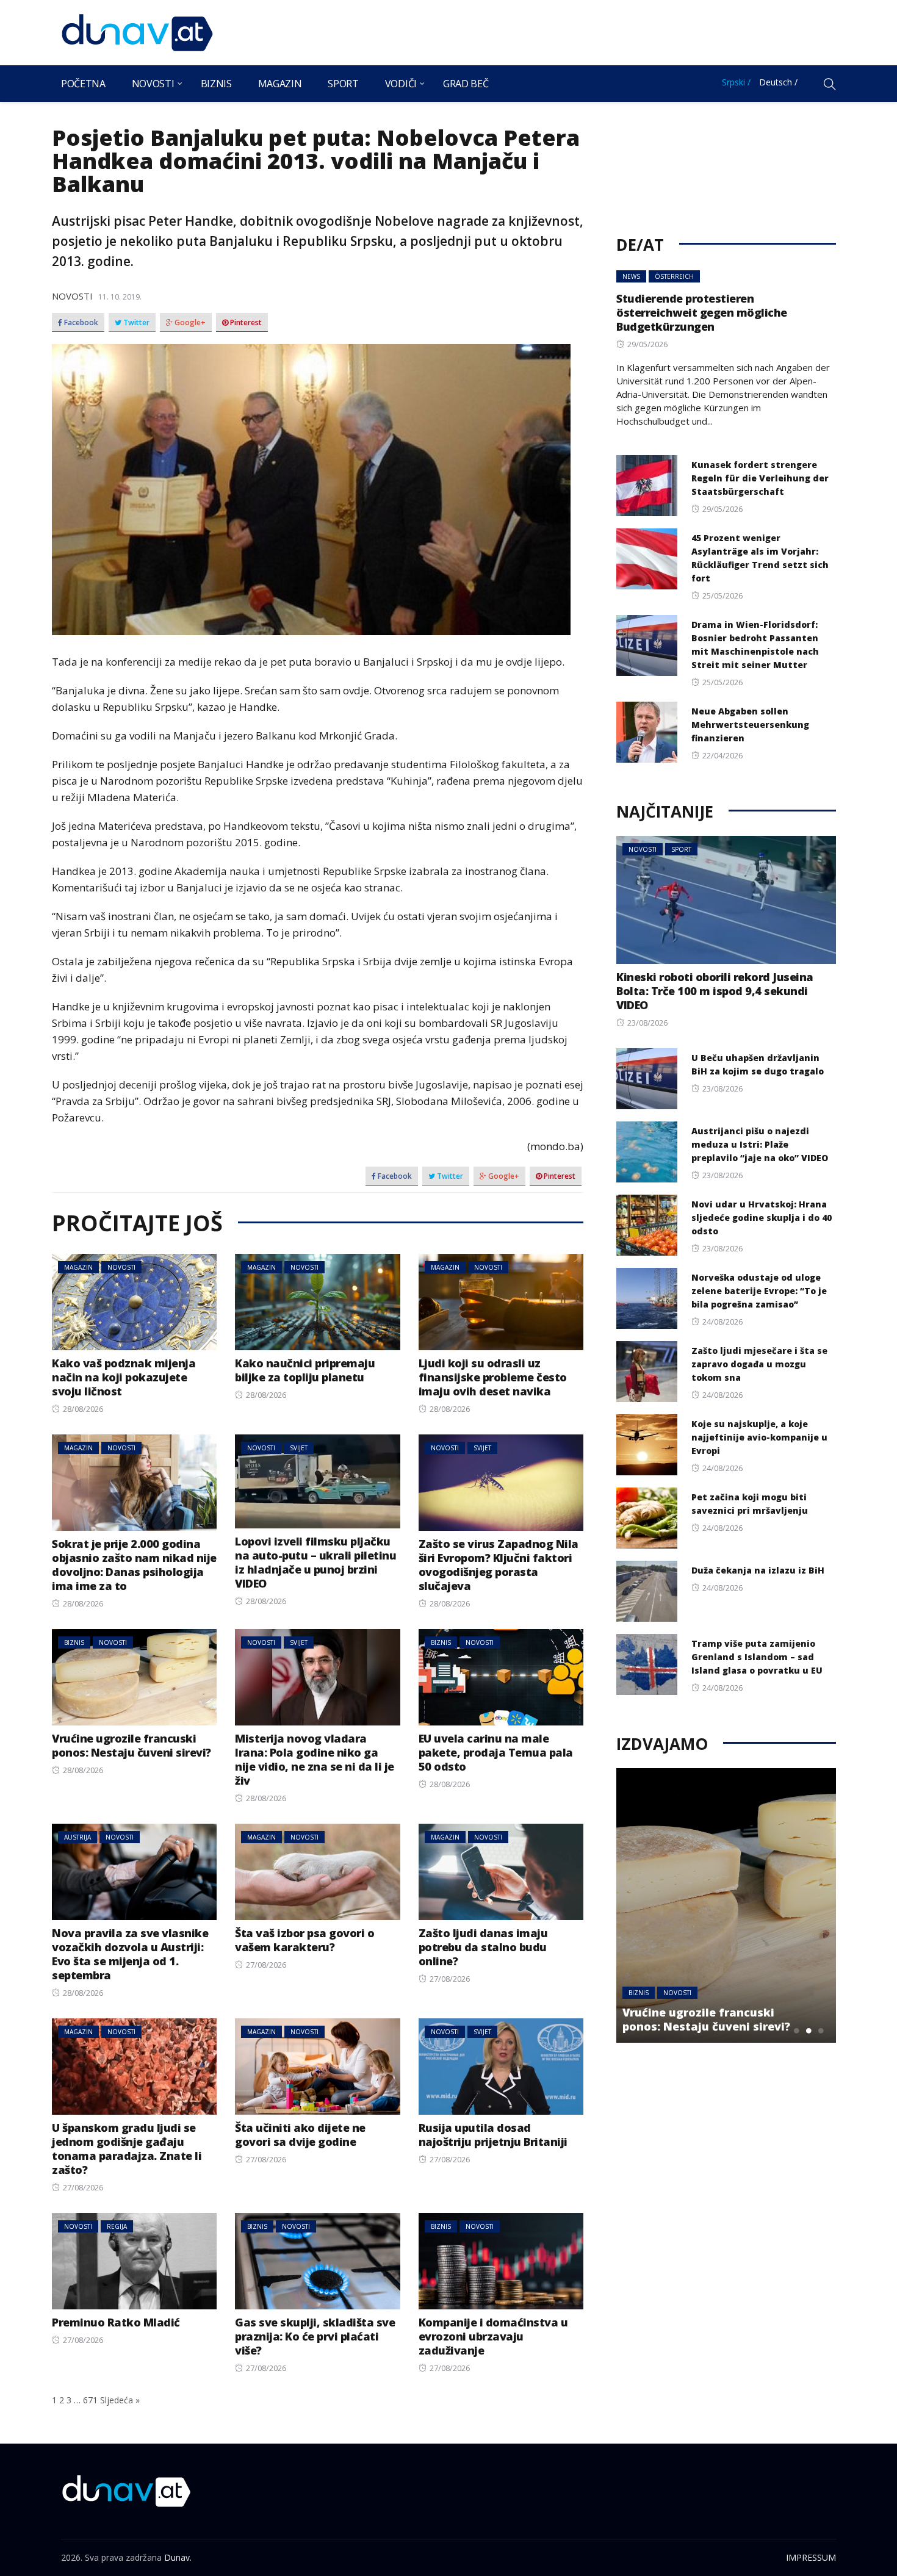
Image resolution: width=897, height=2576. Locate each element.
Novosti (153, 84)
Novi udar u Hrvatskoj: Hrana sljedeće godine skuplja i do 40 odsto (762, 1218)
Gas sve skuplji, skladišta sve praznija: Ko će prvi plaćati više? (315, 2336)
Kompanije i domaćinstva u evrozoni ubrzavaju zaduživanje (493, 2336)
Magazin (280, 84)
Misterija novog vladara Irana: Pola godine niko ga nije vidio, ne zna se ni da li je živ (315, 1759)
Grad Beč (466, 84)
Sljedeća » (120, 2400)
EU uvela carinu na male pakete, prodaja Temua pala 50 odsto (496, 1752)
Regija (117, 2226)
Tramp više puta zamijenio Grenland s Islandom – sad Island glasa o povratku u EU (757, 1657)
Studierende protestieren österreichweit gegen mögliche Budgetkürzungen (702, 312)
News (631, 276)
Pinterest (245, 323)
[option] (726, 1905)
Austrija (77, 1837)
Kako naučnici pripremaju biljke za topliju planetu (305, 1370)
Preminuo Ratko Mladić (116, 2322)
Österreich (674, 276)
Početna (83, 84)
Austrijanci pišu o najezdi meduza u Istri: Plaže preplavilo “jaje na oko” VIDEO (760, 1144)
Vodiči (401, 84)
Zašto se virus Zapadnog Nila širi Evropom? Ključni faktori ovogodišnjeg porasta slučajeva (499, 1565)
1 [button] (796, 2031)
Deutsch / (778, 82)
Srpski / (736, 82)
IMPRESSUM (811, 2557)
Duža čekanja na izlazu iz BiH (758, 1570)
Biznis (216, 84)
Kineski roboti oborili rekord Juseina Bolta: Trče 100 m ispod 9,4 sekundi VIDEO (715, 991)
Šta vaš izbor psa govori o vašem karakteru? (304, 1940)
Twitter (135, 323)
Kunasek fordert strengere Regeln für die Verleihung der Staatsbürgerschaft (760, 478)
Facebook (80, 323)
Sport (343, 84)
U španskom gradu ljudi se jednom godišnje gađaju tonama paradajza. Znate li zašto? (127, 2149)
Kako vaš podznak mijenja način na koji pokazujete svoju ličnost (124, 1377)
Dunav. (178, 2557)
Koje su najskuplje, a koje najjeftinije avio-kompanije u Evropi (759, 1437)
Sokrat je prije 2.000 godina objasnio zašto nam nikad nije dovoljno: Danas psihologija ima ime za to (134, 1565)
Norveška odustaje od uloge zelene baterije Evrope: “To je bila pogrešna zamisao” (759, 1291)
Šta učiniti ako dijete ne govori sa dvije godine (300, 2135)
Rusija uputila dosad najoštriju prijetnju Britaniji (493, 2135)
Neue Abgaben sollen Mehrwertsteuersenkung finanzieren (750, 725)
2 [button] (809, 2031)
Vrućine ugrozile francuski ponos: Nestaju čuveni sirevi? (131, 1745)
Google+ (189, 323)
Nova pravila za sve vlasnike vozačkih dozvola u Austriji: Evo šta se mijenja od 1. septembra (130, 1954)
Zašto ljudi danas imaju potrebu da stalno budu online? (483, 1947)
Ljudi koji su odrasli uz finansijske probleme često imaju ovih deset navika (493, 1377)
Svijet (299, 1448)
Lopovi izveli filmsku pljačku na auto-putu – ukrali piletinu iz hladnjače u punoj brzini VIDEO (315, 1562)
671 (90, 2400)
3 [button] (821, 2031)
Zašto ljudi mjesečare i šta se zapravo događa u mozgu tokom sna (759, 1364)
